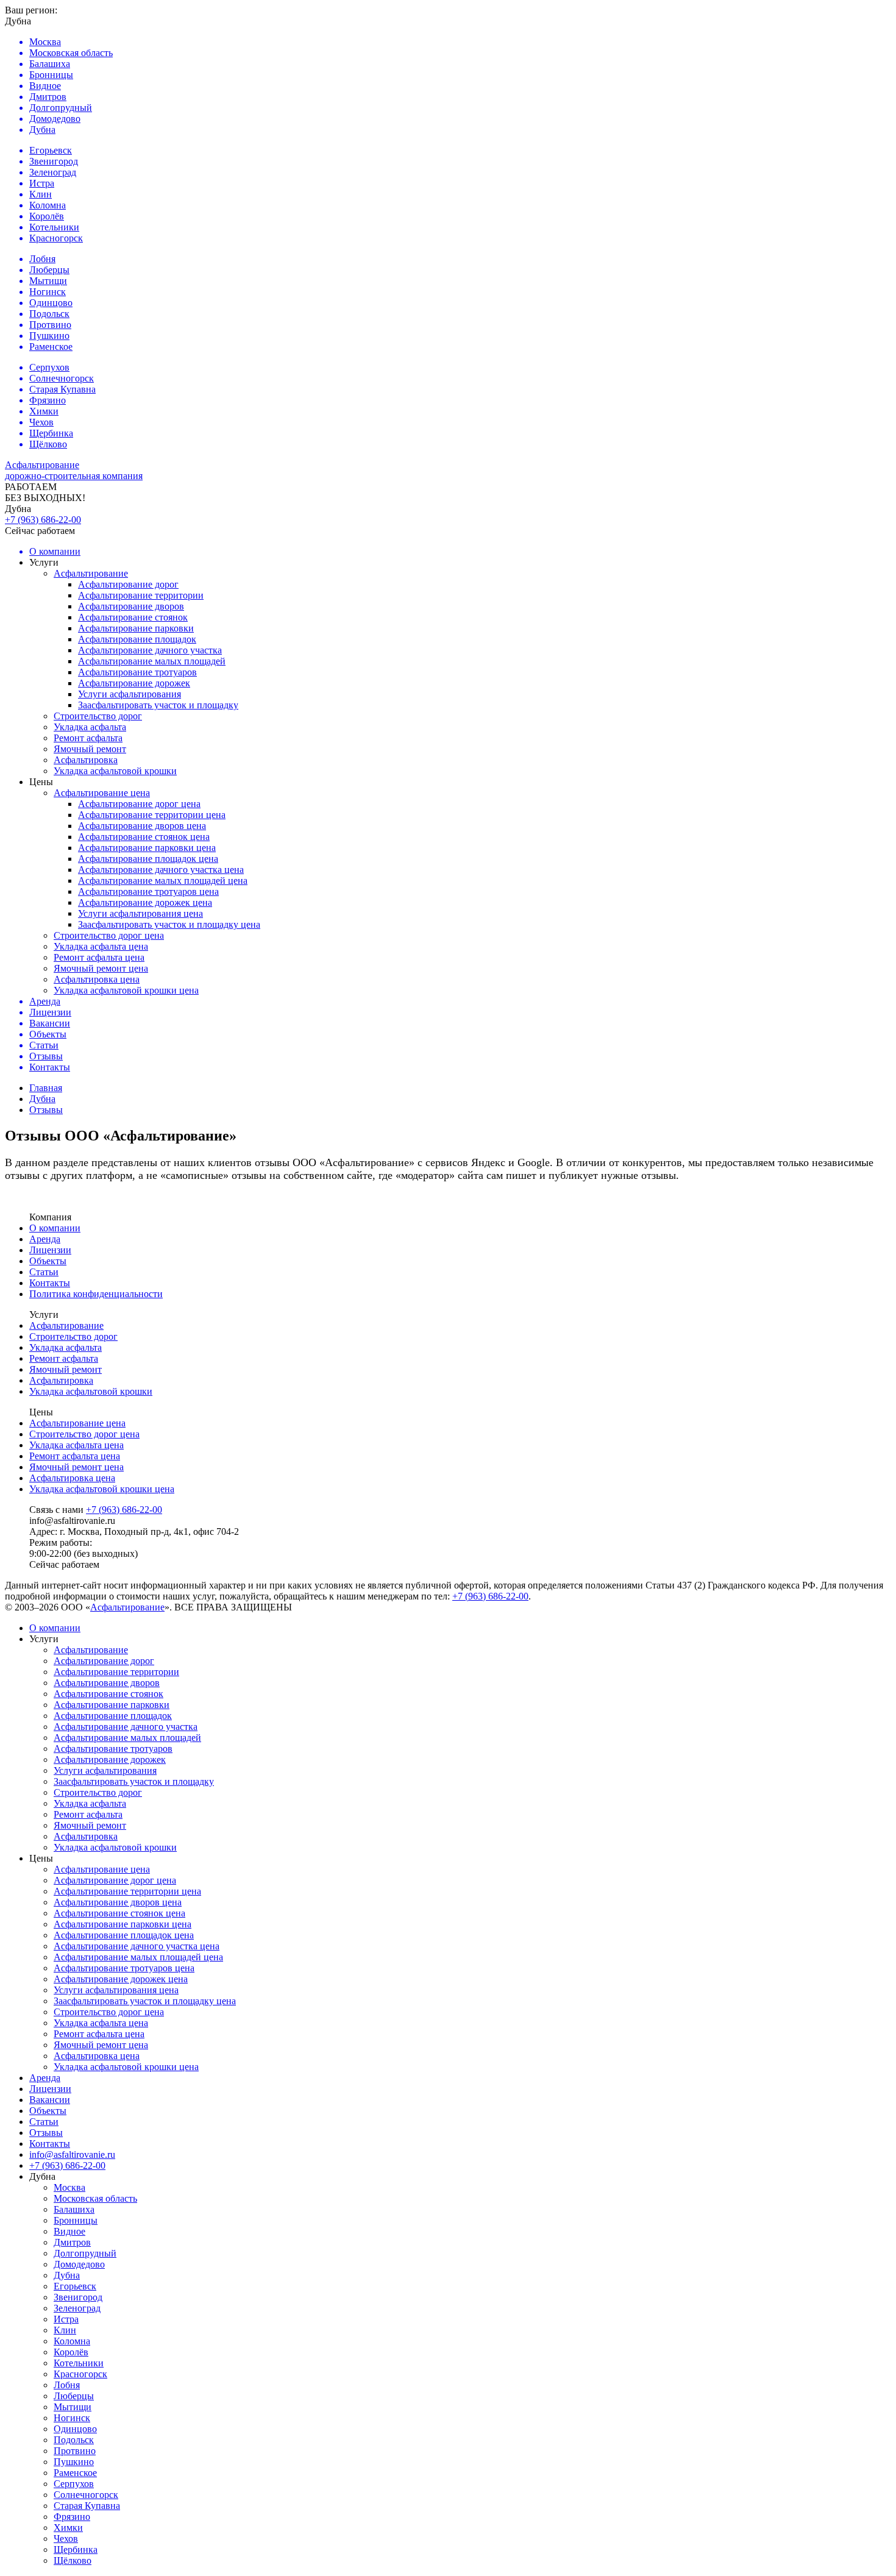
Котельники (79, 2363)
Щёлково (73, 2560)
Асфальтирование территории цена (152, 815)
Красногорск (80, 2374)
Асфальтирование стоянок (133, 617)
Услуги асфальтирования (130, 694)
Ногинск (72, 2418)
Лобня (67, 2385)
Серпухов (74, 2484)
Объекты (48, 1261)
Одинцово (75, 2429)
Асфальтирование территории (141, 595)
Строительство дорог (98, 716)
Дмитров (72, 2242)
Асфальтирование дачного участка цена (161, 870)
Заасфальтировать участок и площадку (158, 705)
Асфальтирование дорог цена (139, 804)
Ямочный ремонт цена (101, 968)
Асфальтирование (91, 573)
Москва (69, 2187)
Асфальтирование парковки (136, 628)
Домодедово (79, 2264)
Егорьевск (75, 2286)
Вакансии (50, 2100)
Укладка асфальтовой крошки (115, 771)
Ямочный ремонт (90, 749)
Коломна (72, 2341)
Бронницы (76, 2220)
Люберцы (74, 2396)
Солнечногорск (86, 2495)
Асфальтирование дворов (131, 606)
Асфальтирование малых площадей (152, 661)
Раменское (75, 2473)
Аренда (45, 1239)
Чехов (66, 2539)
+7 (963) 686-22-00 (43, 520)
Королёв (71, 2352)
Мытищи (73, 2407)
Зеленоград (77, 2308)
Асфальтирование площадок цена (148, 859)
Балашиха (74, 2209)
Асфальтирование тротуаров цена (148, 891)
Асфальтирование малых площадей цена (163, 881)
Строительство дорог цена (109, 935)
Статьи (44, 1272)
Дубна (67, 2275)
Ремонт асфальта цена (99, 957)
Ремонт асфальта (88, 738)
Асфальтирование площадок (137, 639)
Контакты (50, 1283)
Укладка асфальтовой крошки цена (126, 990)
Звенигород (78, 2297)
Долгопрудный (85, 2253)
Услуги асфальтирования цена (140, 913)
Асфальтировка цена (97, 979)
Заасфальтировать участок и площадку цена (169, 924)
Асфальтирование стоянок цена (144, 837)
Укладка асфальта (90, 727)
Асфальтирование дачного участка (150, 650)
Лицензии (50, 1250)
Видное (69, 2231)
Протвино (75, 2451)
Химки (68, 2528)
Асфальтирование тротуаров (137, 672)
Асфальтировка (86, 760)
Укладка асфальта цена (101, 946)
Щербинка (76, 2549)
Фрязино (72, 2517)
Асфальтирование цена (102, 793)
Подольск (74, 2440)
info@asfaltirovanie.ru (72, 2154)
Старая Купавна (87, 2506)
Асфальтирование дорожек (134, 683)
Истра (66, 2319)
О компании (55, 1228)
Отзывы (46, 2133)
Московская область (95, 2198)
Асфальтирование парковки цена (147, 848)
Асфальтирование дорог (128, 584)
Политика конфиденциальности (96, 1294)
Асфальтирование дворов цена (142, 826)
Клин (65, 2330)
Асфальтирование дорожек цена (145, 902)
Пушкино (74, 2462)
